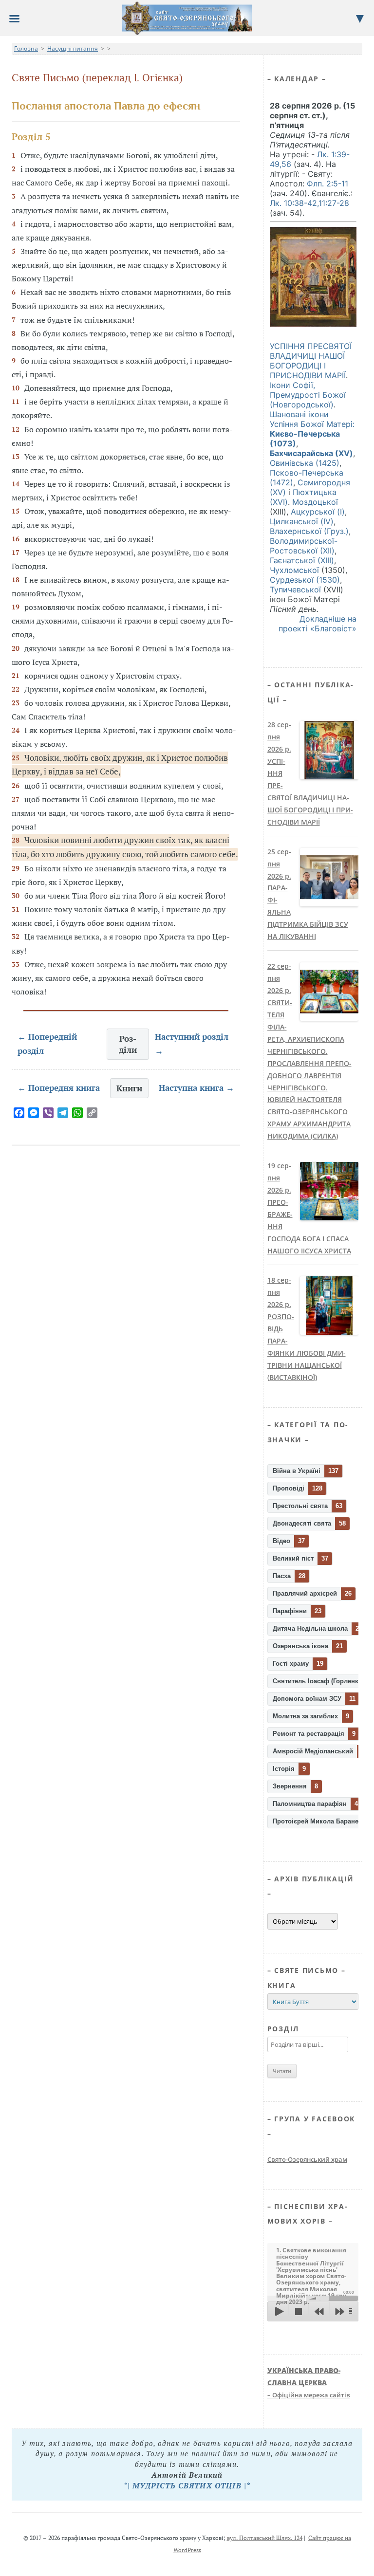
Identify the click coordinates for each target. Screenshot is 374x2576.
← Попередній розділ (47, 1044)
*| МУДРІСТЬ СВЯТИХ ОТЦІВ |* (187, 2485)
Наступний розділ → (192, 1044)
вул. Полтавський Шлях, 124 (265, 2538)
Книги (129, 1088)
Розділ (283, 2029)
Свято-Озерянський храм (307, 2159)
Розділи (128, 1044)
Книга (282, 1985)
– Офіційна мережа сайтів (309, 2383)
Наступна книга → (196, 1088)
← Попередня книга (59, 1088)
